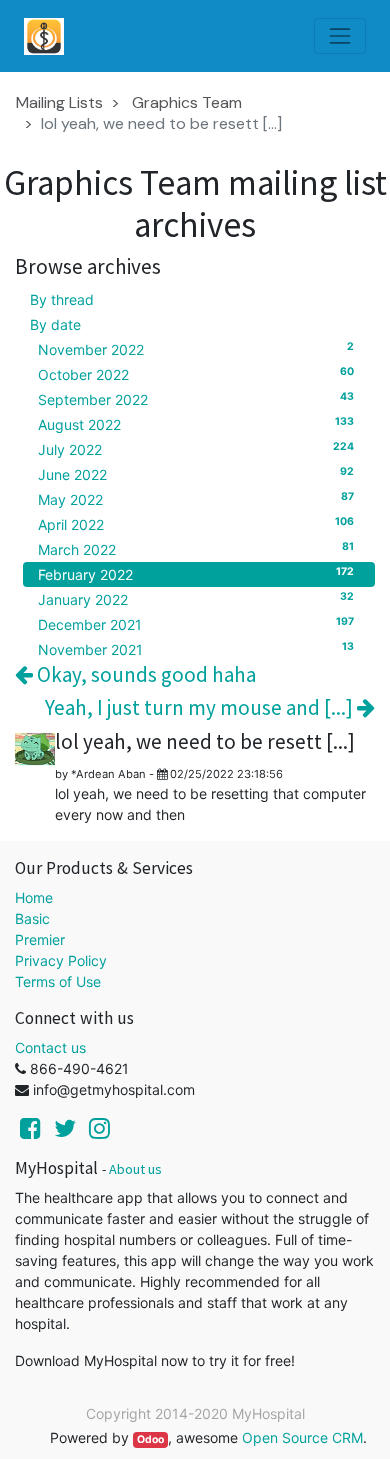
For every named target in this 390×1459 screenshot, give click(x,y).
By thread (62, 299)
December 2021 (196, 624)
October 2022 (196, 374)
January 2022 (196, 599)
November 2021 (196, 649)
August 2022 (196, 424)
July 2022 (196, 449)
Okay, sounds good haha (144, 674)
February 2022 (196, 574)
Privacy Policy (61, 960)
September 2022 (196, 399)
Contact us (50, 1047)
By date (55, 324)
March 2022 (196, 549)
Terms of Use (58, 981)
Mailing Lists (59, 102)
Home (34, 897)
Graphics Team (187, 102)
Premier (40, 939)
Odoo (150, 1439)
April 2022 (196, 524)
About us (135, 1169)
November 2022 (196, 349)
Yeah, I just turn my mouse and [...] (201, 707)
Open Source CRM (302, 1437)
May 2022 (196, 499)
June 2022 (196, 474)
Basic (32, 918)
